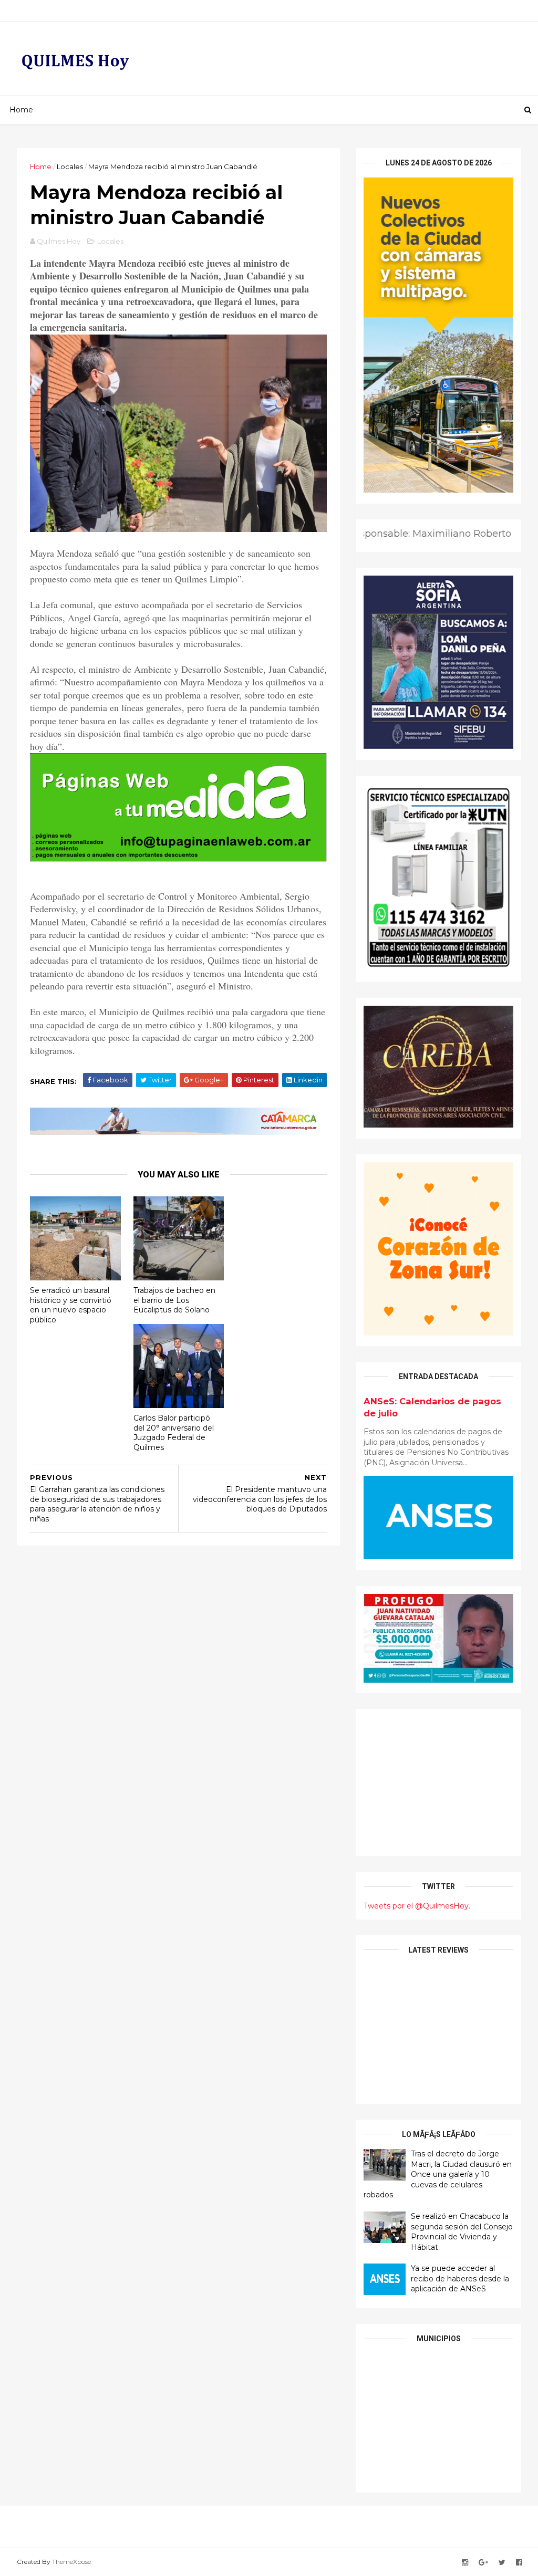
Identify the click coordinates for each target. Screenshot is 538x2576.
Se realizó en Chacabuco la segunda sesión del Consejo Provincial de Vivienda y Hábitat (462, 2232)
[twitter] (502, 2563)
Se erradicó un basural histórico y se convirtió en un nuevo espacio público (71, 1305)
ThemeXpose (71, 2562)
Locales (70, 166)
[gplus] (483, 2563)
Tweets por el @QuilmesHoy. (417, 1906)
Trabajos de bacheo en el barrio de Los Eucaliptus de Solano (174, 1300)
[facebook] (519, 2563)
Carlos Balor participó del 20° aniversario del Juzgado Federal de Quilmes (174, 1433)
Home (21, 110)
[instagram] (465, 2563)
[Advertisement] (438, 1782)
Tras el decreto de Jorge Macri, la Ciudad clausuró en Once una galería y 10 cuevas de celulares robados (438, 2174)
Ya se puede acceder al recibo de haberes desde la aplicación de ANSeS (460, 2278)
